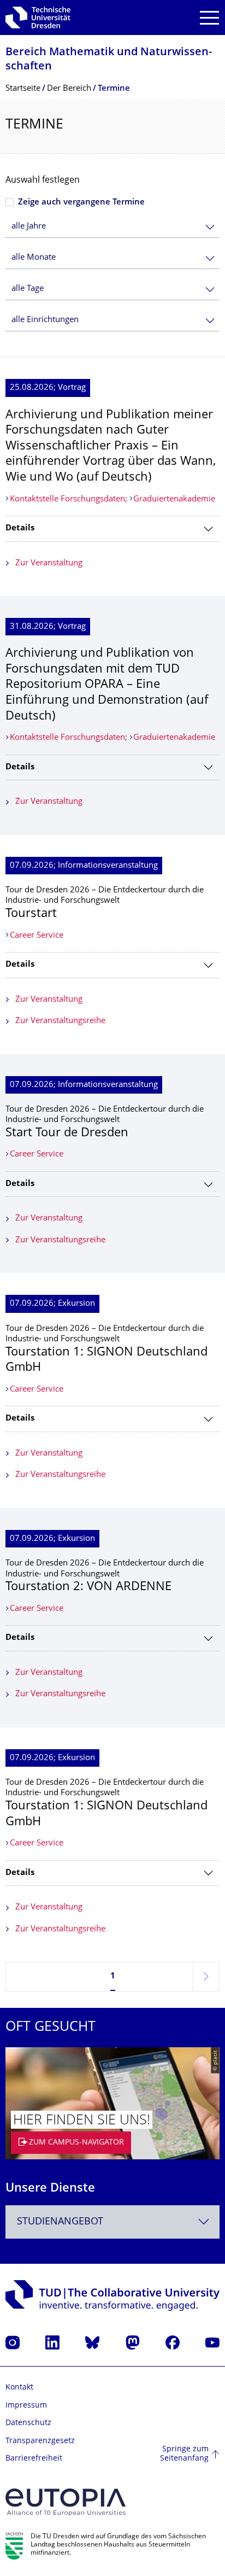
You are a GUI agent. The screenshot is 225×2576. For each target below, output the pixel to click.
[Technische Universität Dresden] (38, 17)
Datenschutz (28, 2423)
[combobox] (112, 227)
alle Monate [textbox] (34, 258)
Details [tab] (20, 528)
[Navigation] (209, 18)
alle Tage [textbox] (28, 289)
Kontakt (19, 2388)
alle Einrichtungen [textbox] (45, 320)
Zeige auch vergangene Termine (81, 203)
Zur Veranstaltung (49, 563)
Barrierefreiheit (34, 2459)
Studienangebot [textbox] (60, 2222)
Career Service (37, 936)
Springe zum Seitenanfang (184, 2454)
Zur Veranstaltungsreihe (60, 1021)
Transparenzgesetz (40, 2441)
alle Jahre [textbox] (29, 227)
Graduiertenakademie (174, 500)
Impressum (26, 2406)
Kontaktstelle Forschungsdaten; (70, 500)
